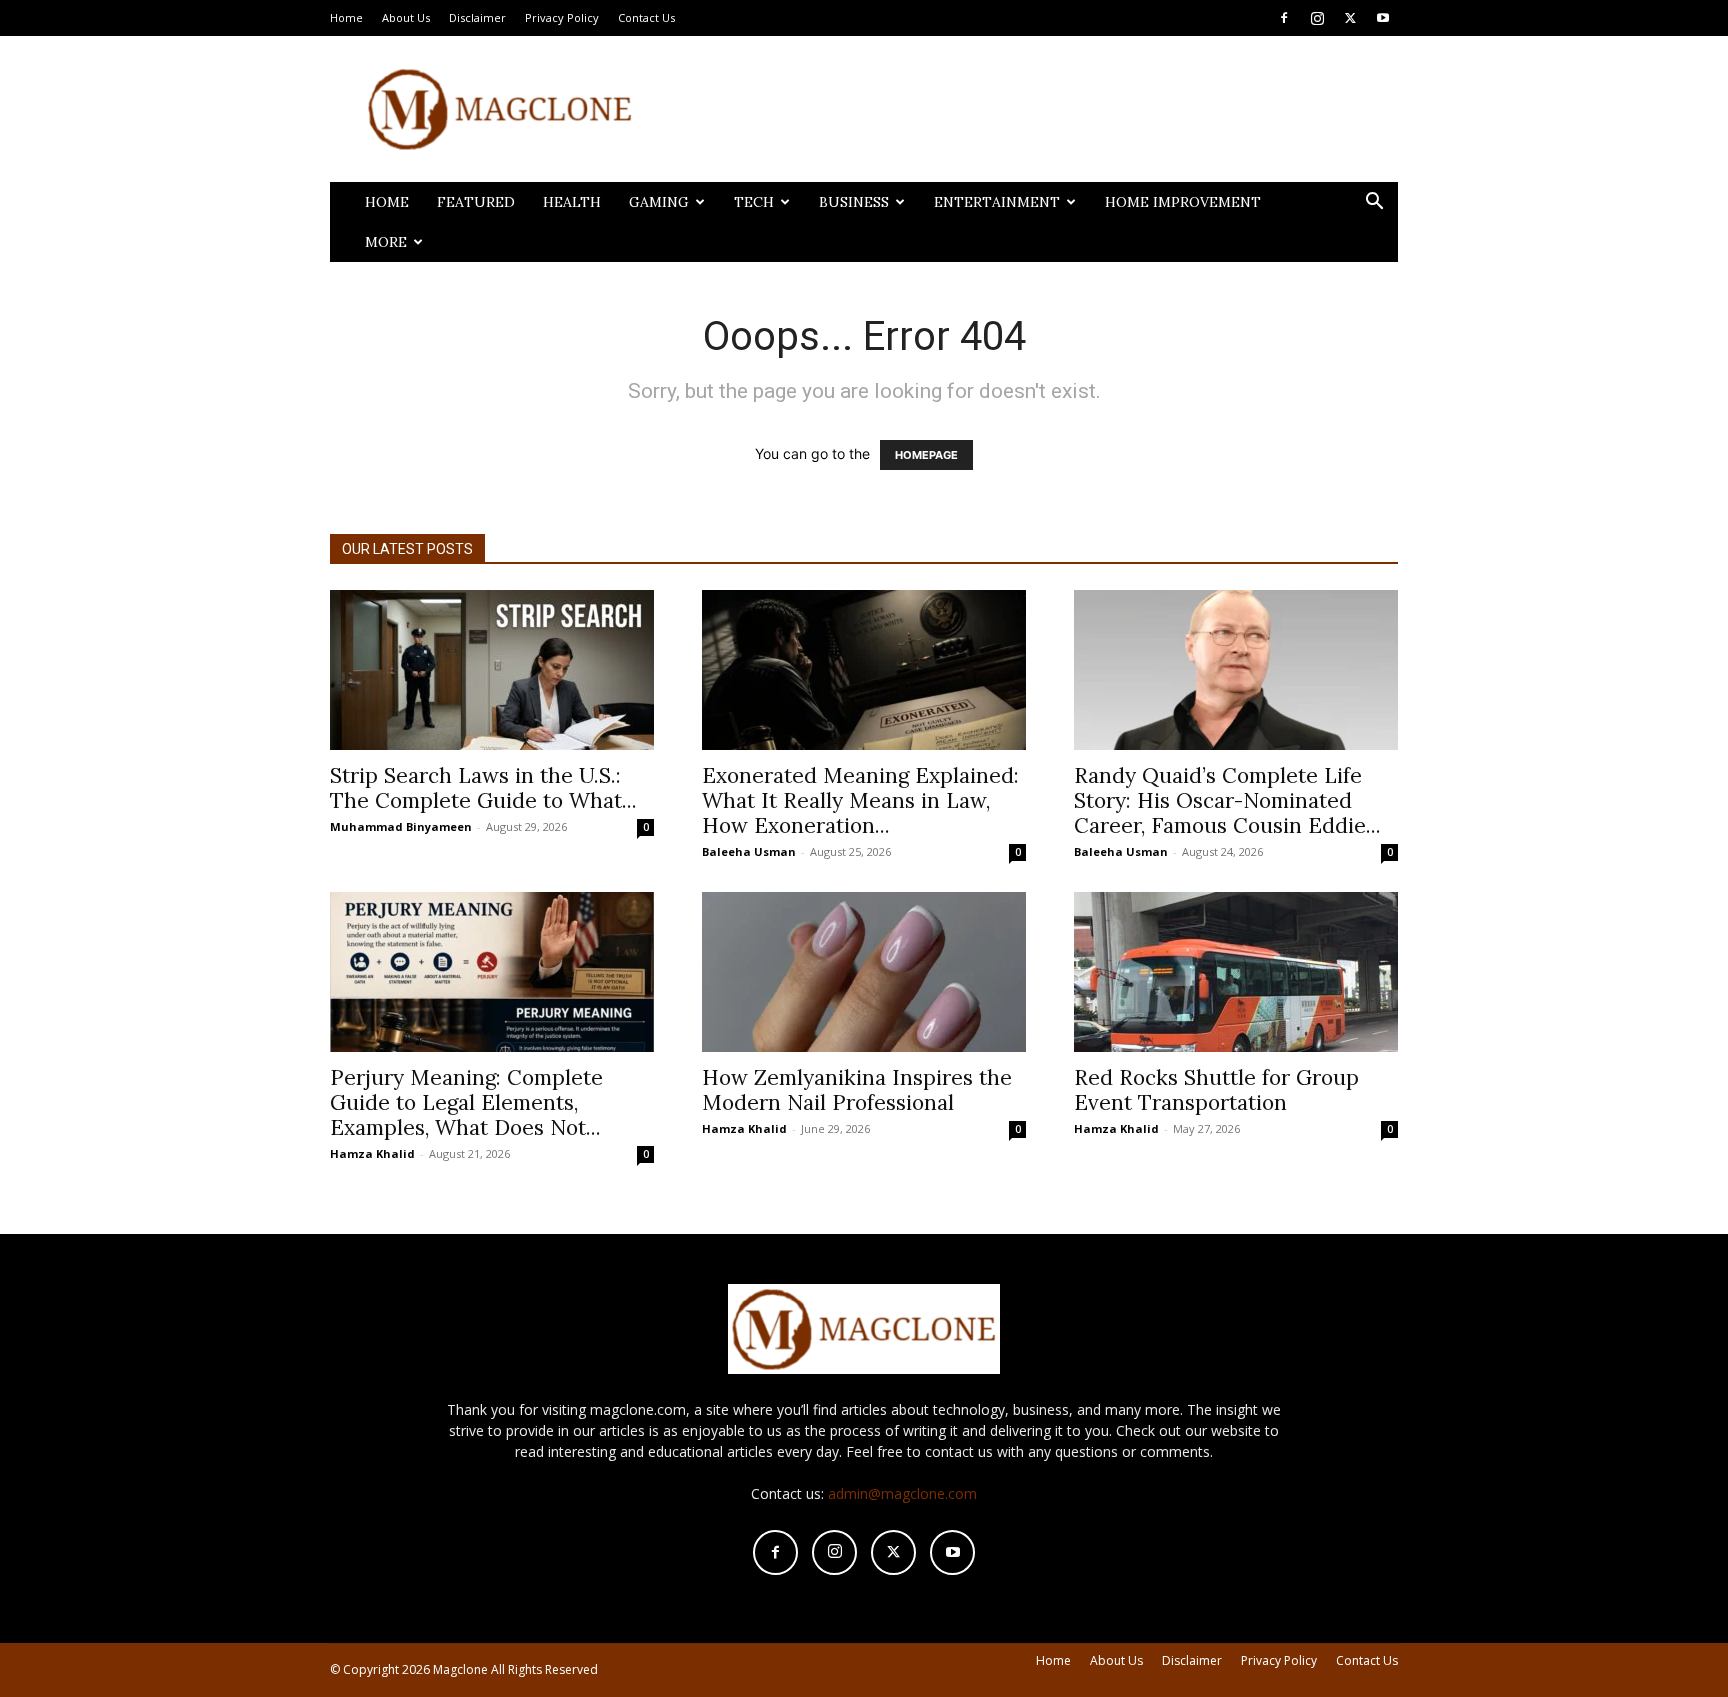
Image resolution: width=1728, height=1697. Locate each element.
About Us (406, 17)
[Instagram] (1317, 18)
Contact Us (646, 17)
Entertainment (997, 202)
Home (346, 17)
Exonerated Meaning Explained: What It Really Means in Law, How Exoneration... (860, 800)
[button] (1374, 203)
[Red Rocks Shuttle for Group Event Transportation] (1236, 972)
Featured (476, 202)
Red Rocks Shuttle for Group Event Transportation (1216, 1090)
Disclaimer (477, 17)
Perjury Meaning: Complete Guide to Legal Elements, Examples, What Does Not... (466, 1102)
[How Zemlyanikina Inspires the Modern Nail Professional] (864, 972)
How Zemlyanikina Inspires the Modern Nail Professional (857, 1090)
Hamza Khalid (372, 1153)
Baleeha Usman (749, 851)
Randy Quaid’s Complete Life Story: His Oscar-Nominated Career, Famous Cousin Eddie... (1227, 800)
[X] (1350, 18)
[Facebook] (1284, 18)
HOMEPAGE (926, 455)
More (386, 242)
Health (572, 202)
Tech (754, 202)
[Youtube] (1383, 18)
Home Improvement (1183, 202)
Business (854, 202)
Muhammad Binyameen (401, 826)
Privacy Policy (562, 17)
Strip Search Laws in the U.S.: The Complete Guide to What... (483, 788)
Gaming (659, 202)
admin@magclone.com (902, 1493)
